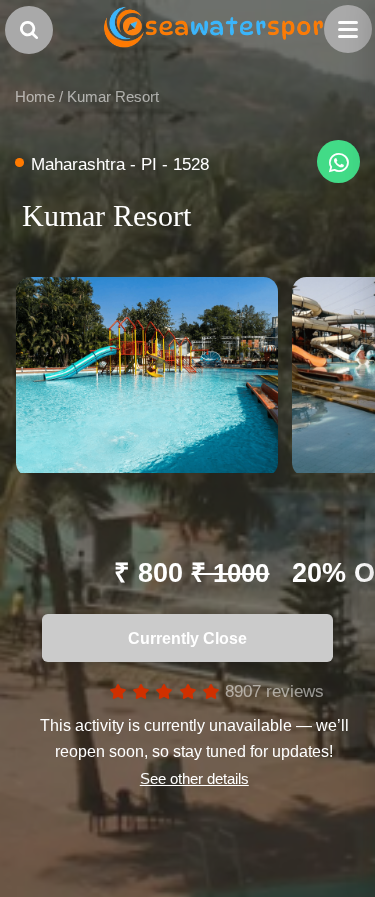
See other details (194, 778)
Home (35, 96)
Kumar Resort (113, 96)
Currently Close (181, 638)
